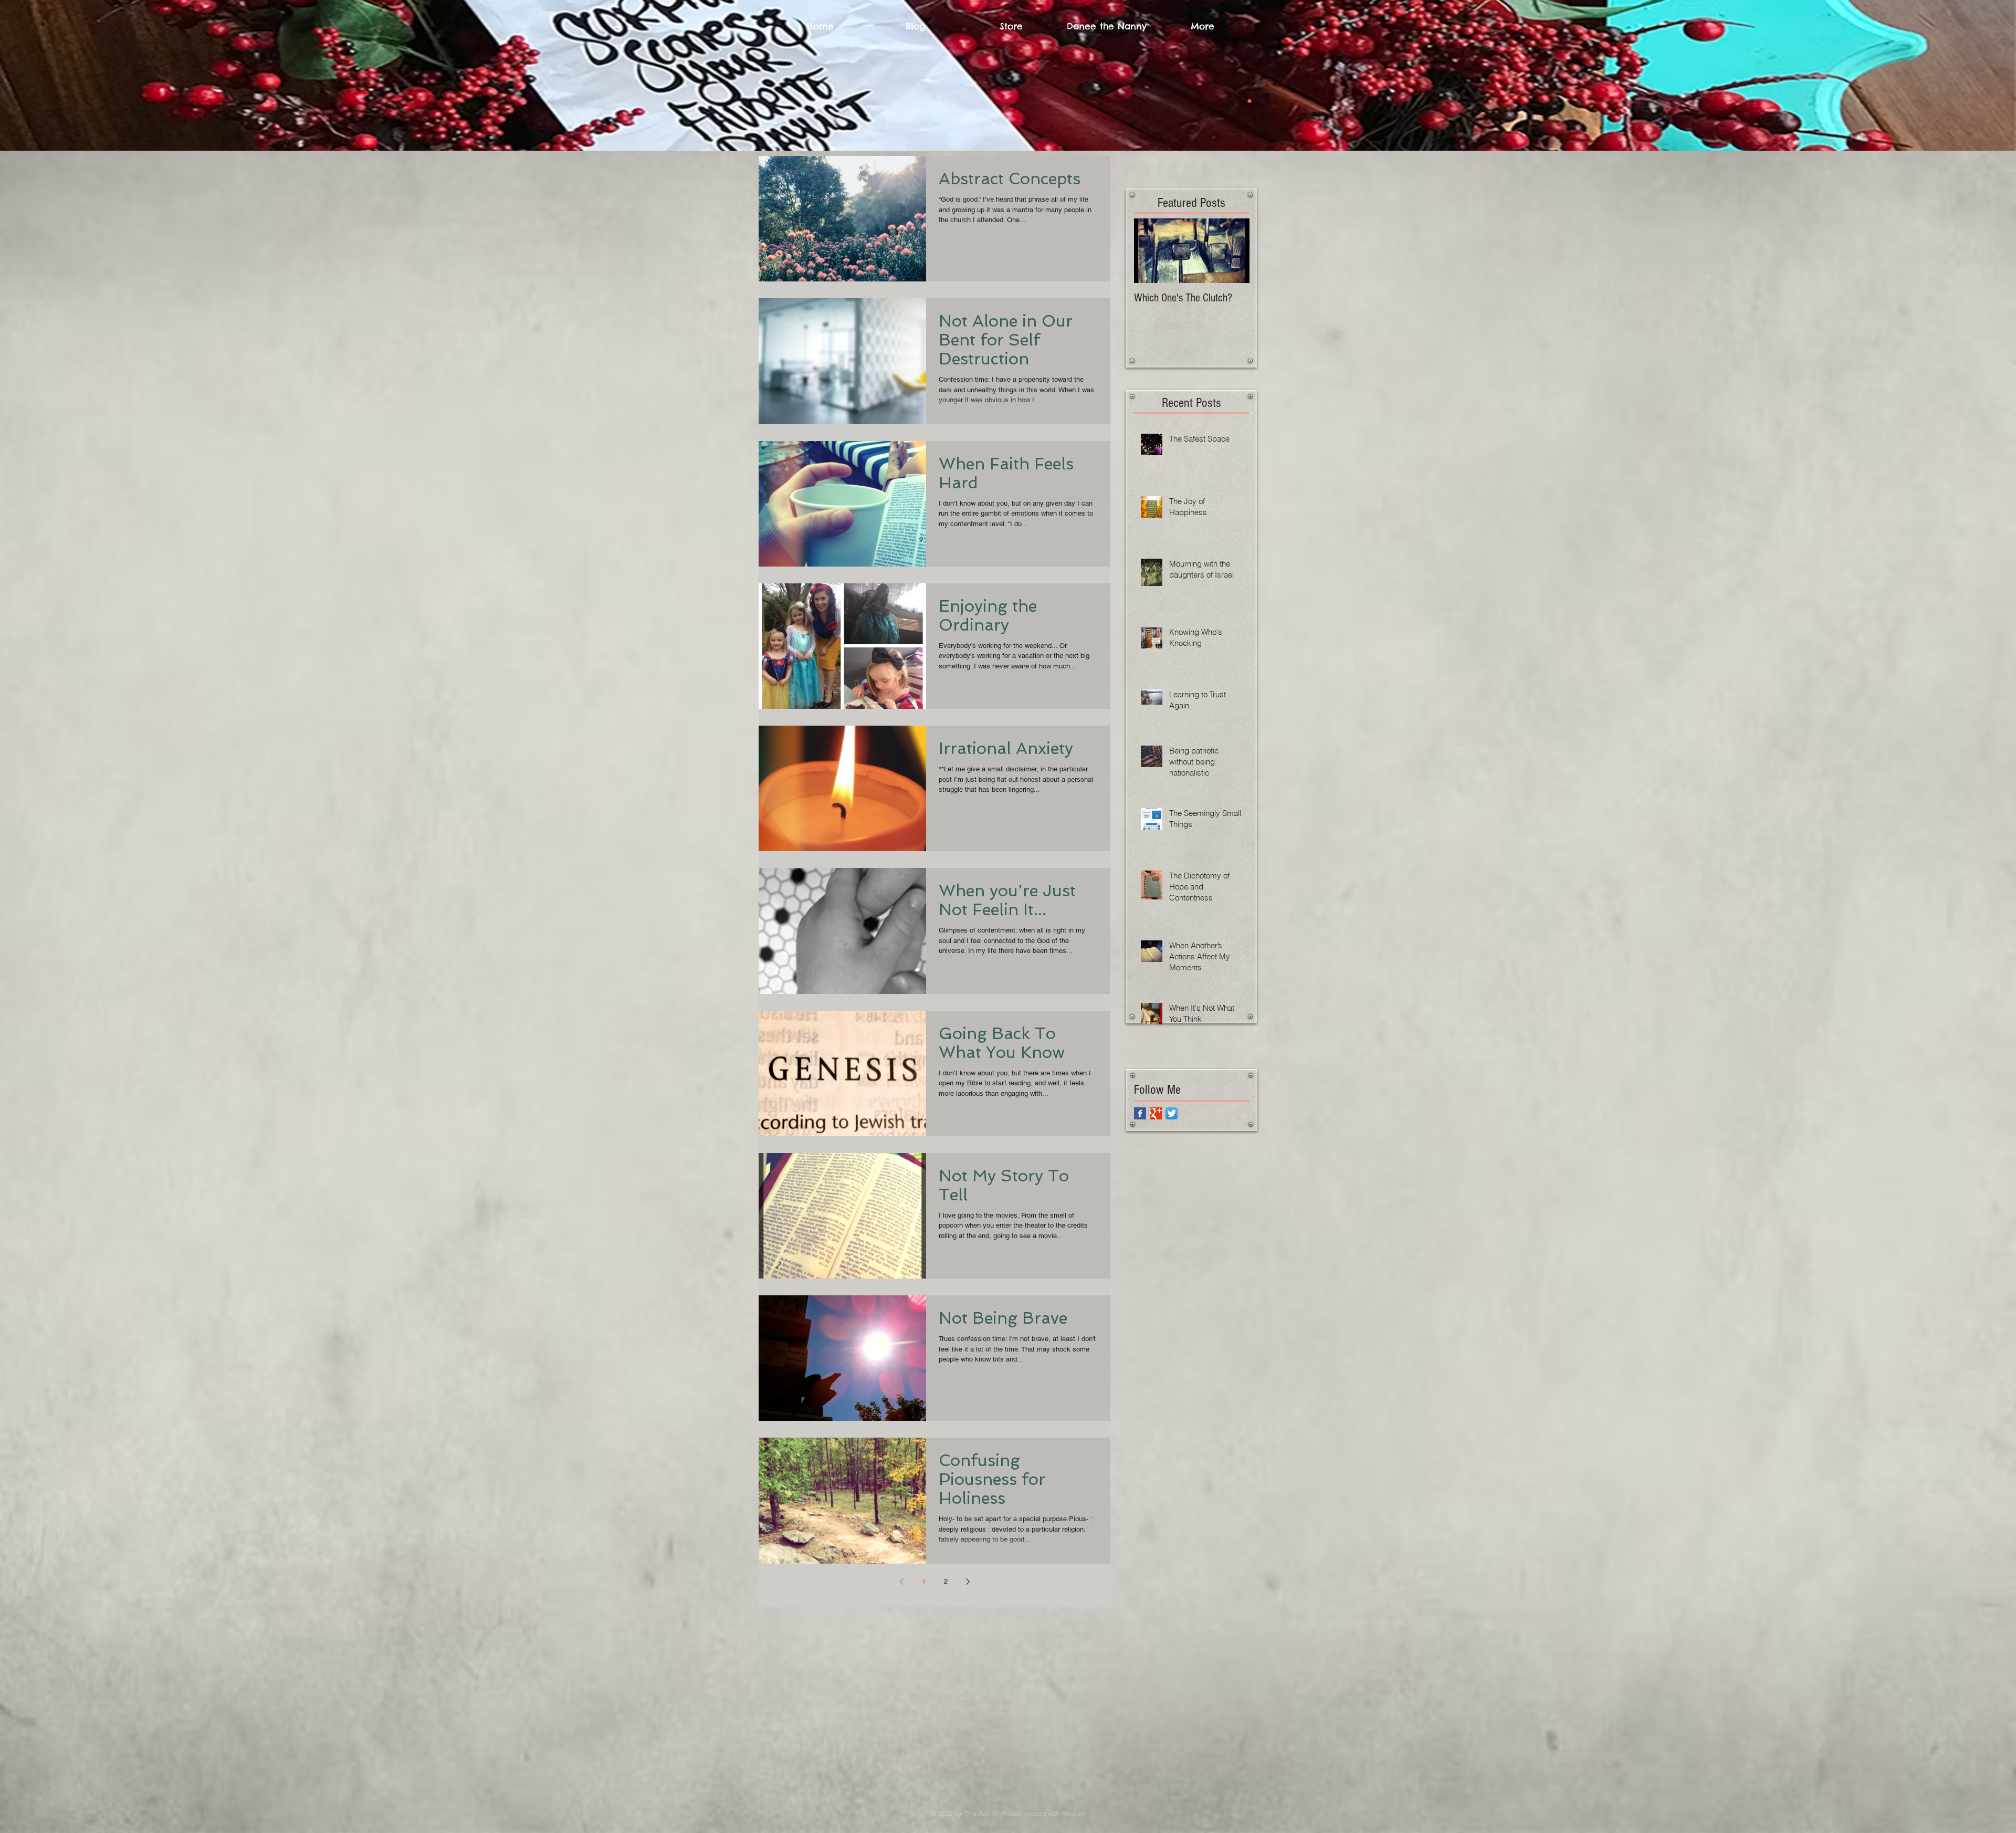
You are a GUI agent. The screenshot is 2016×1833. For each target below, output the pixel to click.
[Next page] (968, 1581)
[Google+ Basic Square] (1156, 1113)
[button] (1249, 100)
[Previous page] (901, 1581)
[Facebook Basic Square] (1140, 1113)
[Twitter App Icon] (1172, 1113)
